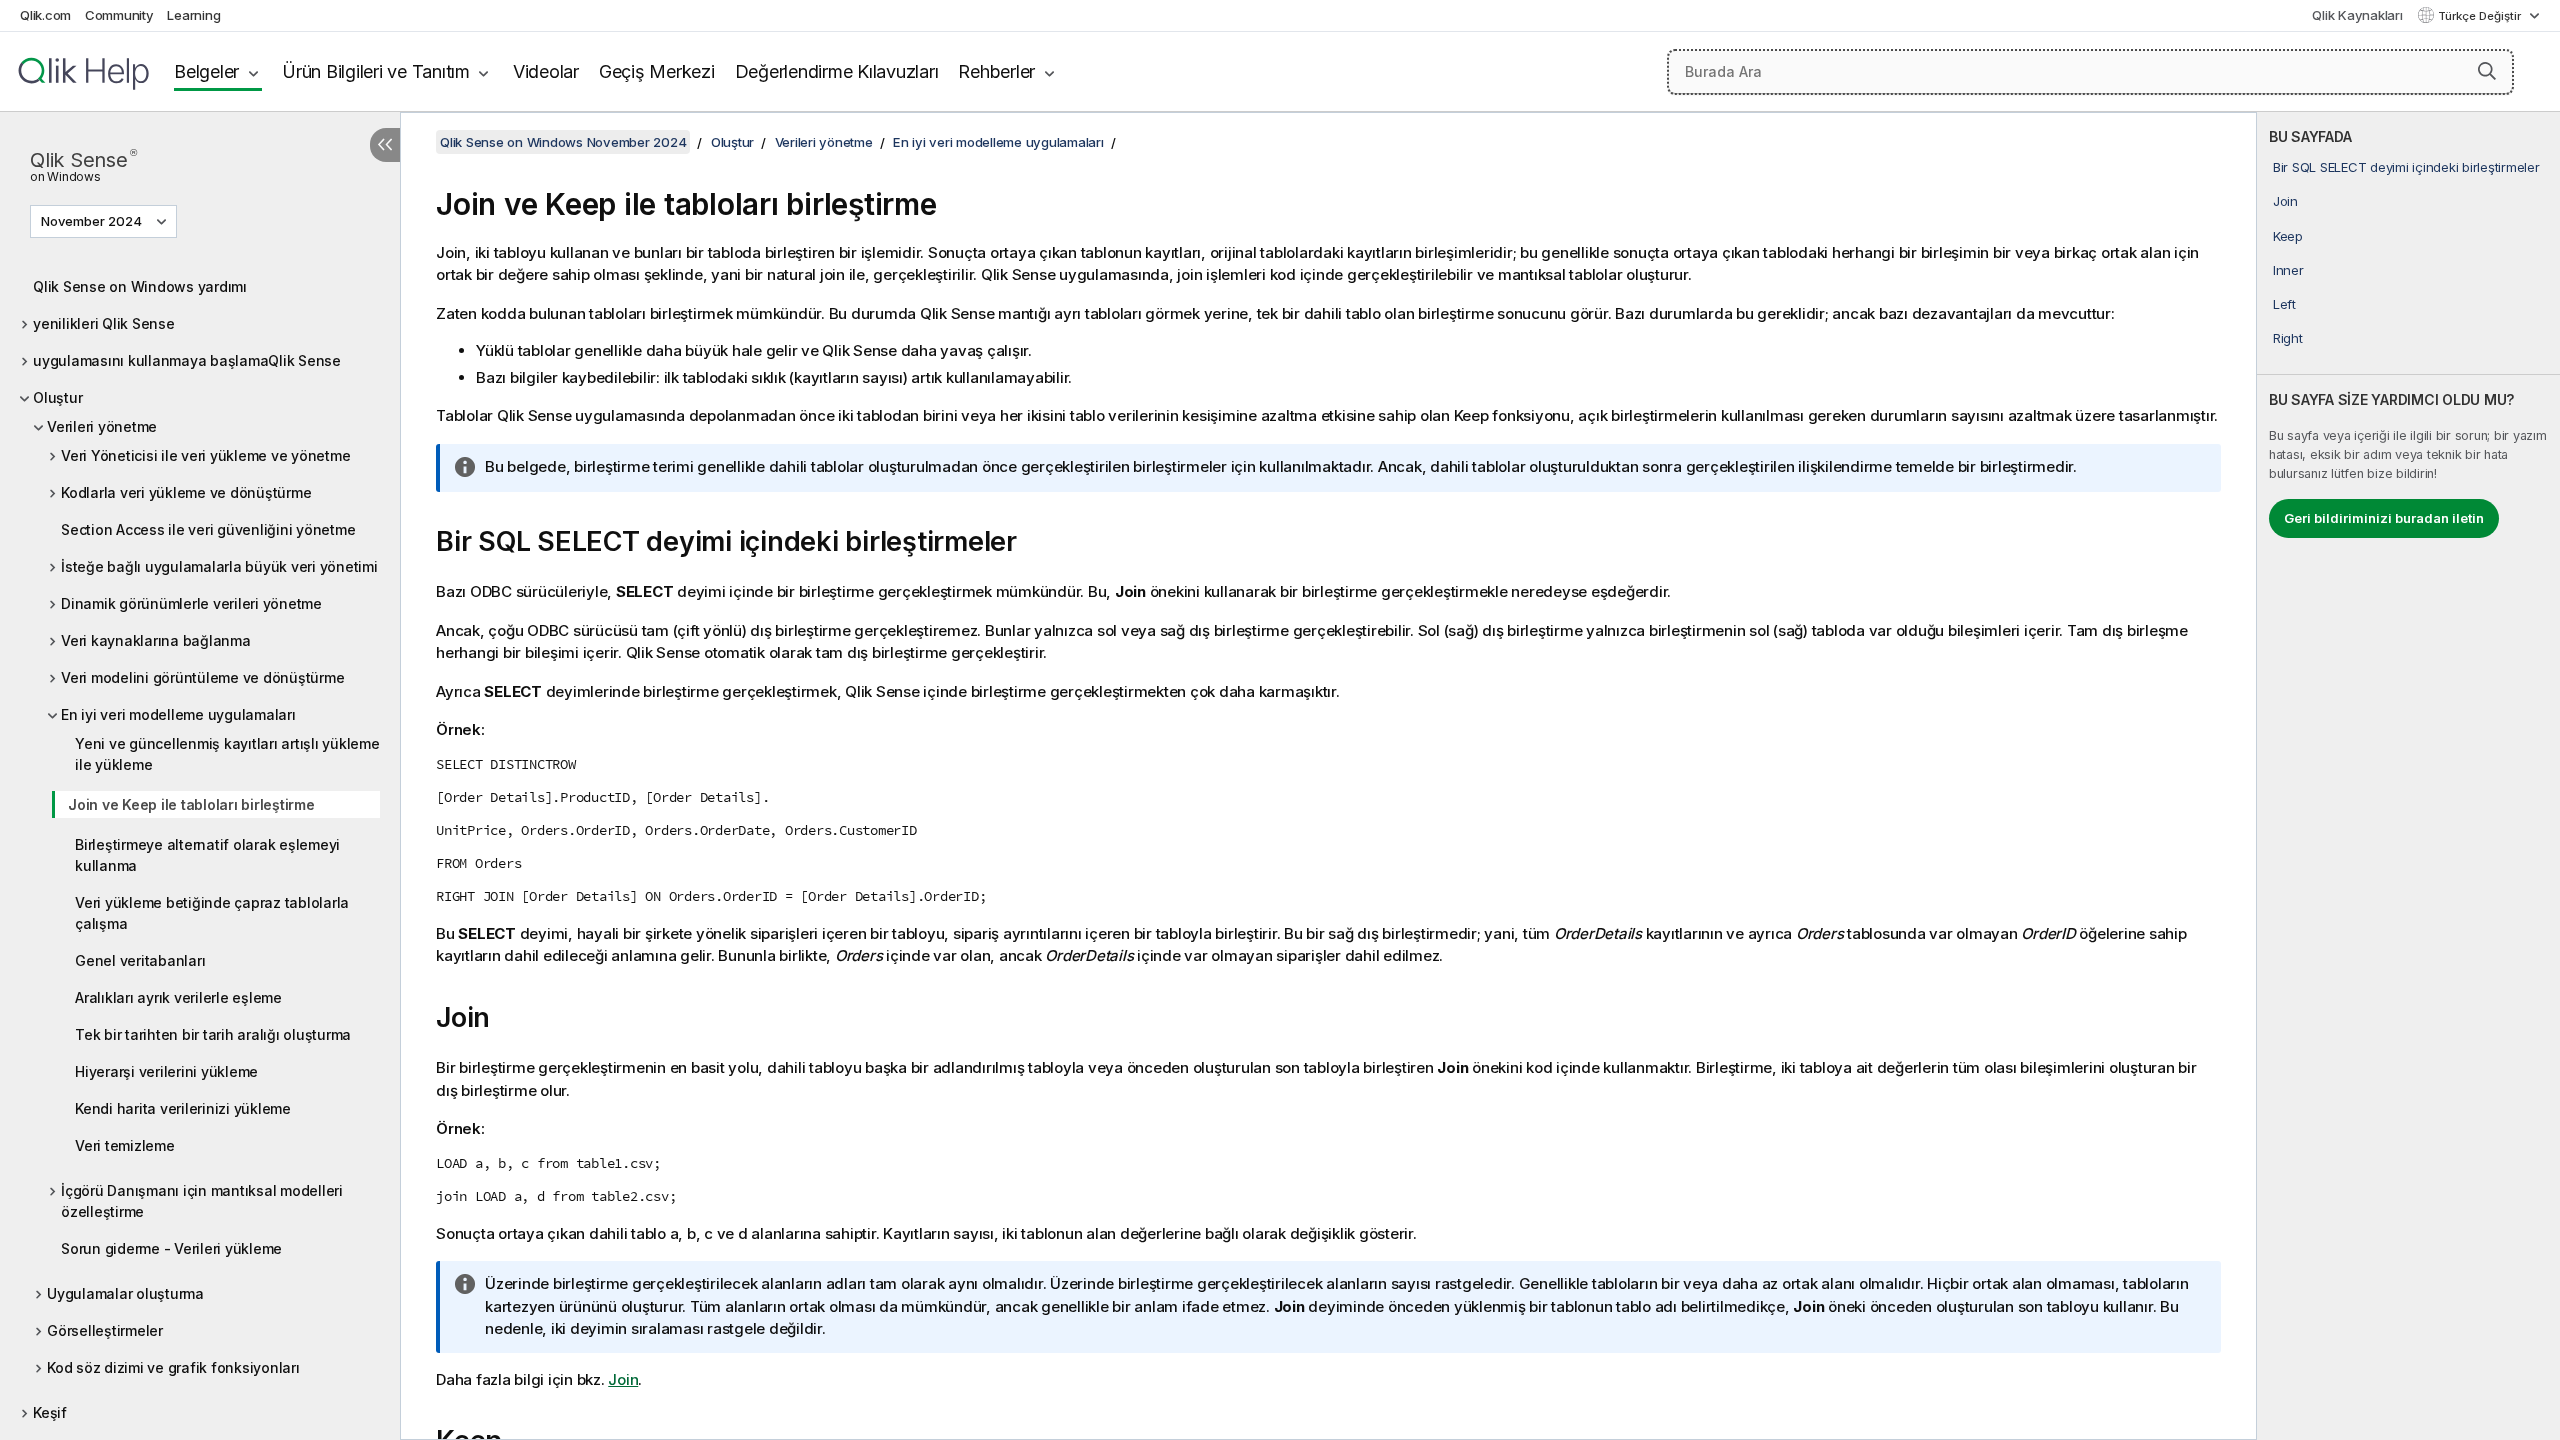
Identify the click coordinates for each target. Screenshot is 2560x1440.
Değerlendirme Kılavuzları (837, 71)
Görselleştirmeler (105, 1330)
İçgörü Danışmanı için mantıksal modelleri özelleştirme (202, 1201)
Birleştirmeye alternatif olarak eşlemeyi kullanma (207, 855)
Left (2284, 304)
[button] (2487, 71)
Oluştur (57, 397)
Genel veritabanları (140, 960)
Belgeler (206, 71)
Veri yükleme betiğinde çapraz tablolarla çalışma (212, 913)
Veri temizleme (125, 1145)
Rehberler (996, 71)
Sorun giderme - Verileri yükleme (171, 1248)
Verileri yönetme (102, 426)
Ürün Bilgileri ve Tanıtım (376, 71)
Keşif (50, 1412)
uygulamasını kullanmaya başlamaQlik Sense (187, 360)
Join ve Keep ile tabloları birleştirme (191, 804)
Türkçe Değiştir (2481, 16)
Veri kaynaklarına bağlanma (156, 640)
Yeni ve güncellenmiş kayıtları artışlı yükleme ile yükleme (227, 754)
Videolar (546, 71)
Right (2288, 338)
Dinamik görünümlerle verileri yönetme (191, 603)
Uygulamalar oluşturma (125, 1293)
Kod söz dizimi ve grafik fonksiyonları (173, 1367)
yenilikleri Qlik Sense (104, 323)
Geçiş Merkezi (657, 71)
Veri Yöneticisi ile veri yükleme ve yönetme (205, 455)
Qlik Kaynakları (2357, 15)
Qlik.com (45, 15)
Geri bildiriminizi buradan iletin (2384, 518)
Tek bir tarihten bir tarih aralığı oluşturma (213, 1034)
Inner (2288, 270)
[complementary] (2408, 776)
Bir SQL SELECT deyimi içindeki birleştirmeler (2406, 167)
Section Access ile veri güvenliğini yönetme (208, 529)
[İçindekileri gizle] (385, 145)
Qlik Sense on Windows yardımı (140, 286)
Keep (2288, 236)
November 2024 (91, 221)
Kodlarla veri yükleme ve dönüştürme (186, 492)
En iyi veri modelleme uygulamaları (178, 714)
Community (119, 15)
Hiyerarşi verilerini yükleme (166, 1071)
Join (2285, 201)
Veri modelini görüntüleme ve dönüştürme (202, 677)
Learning (193, 15)
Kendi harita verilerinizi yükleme (183, 1108)
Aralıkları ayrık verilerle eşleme (178, 997)
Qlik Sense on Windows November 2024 (563, 142)
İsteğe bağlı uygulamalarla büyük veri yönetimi (219, 566)
